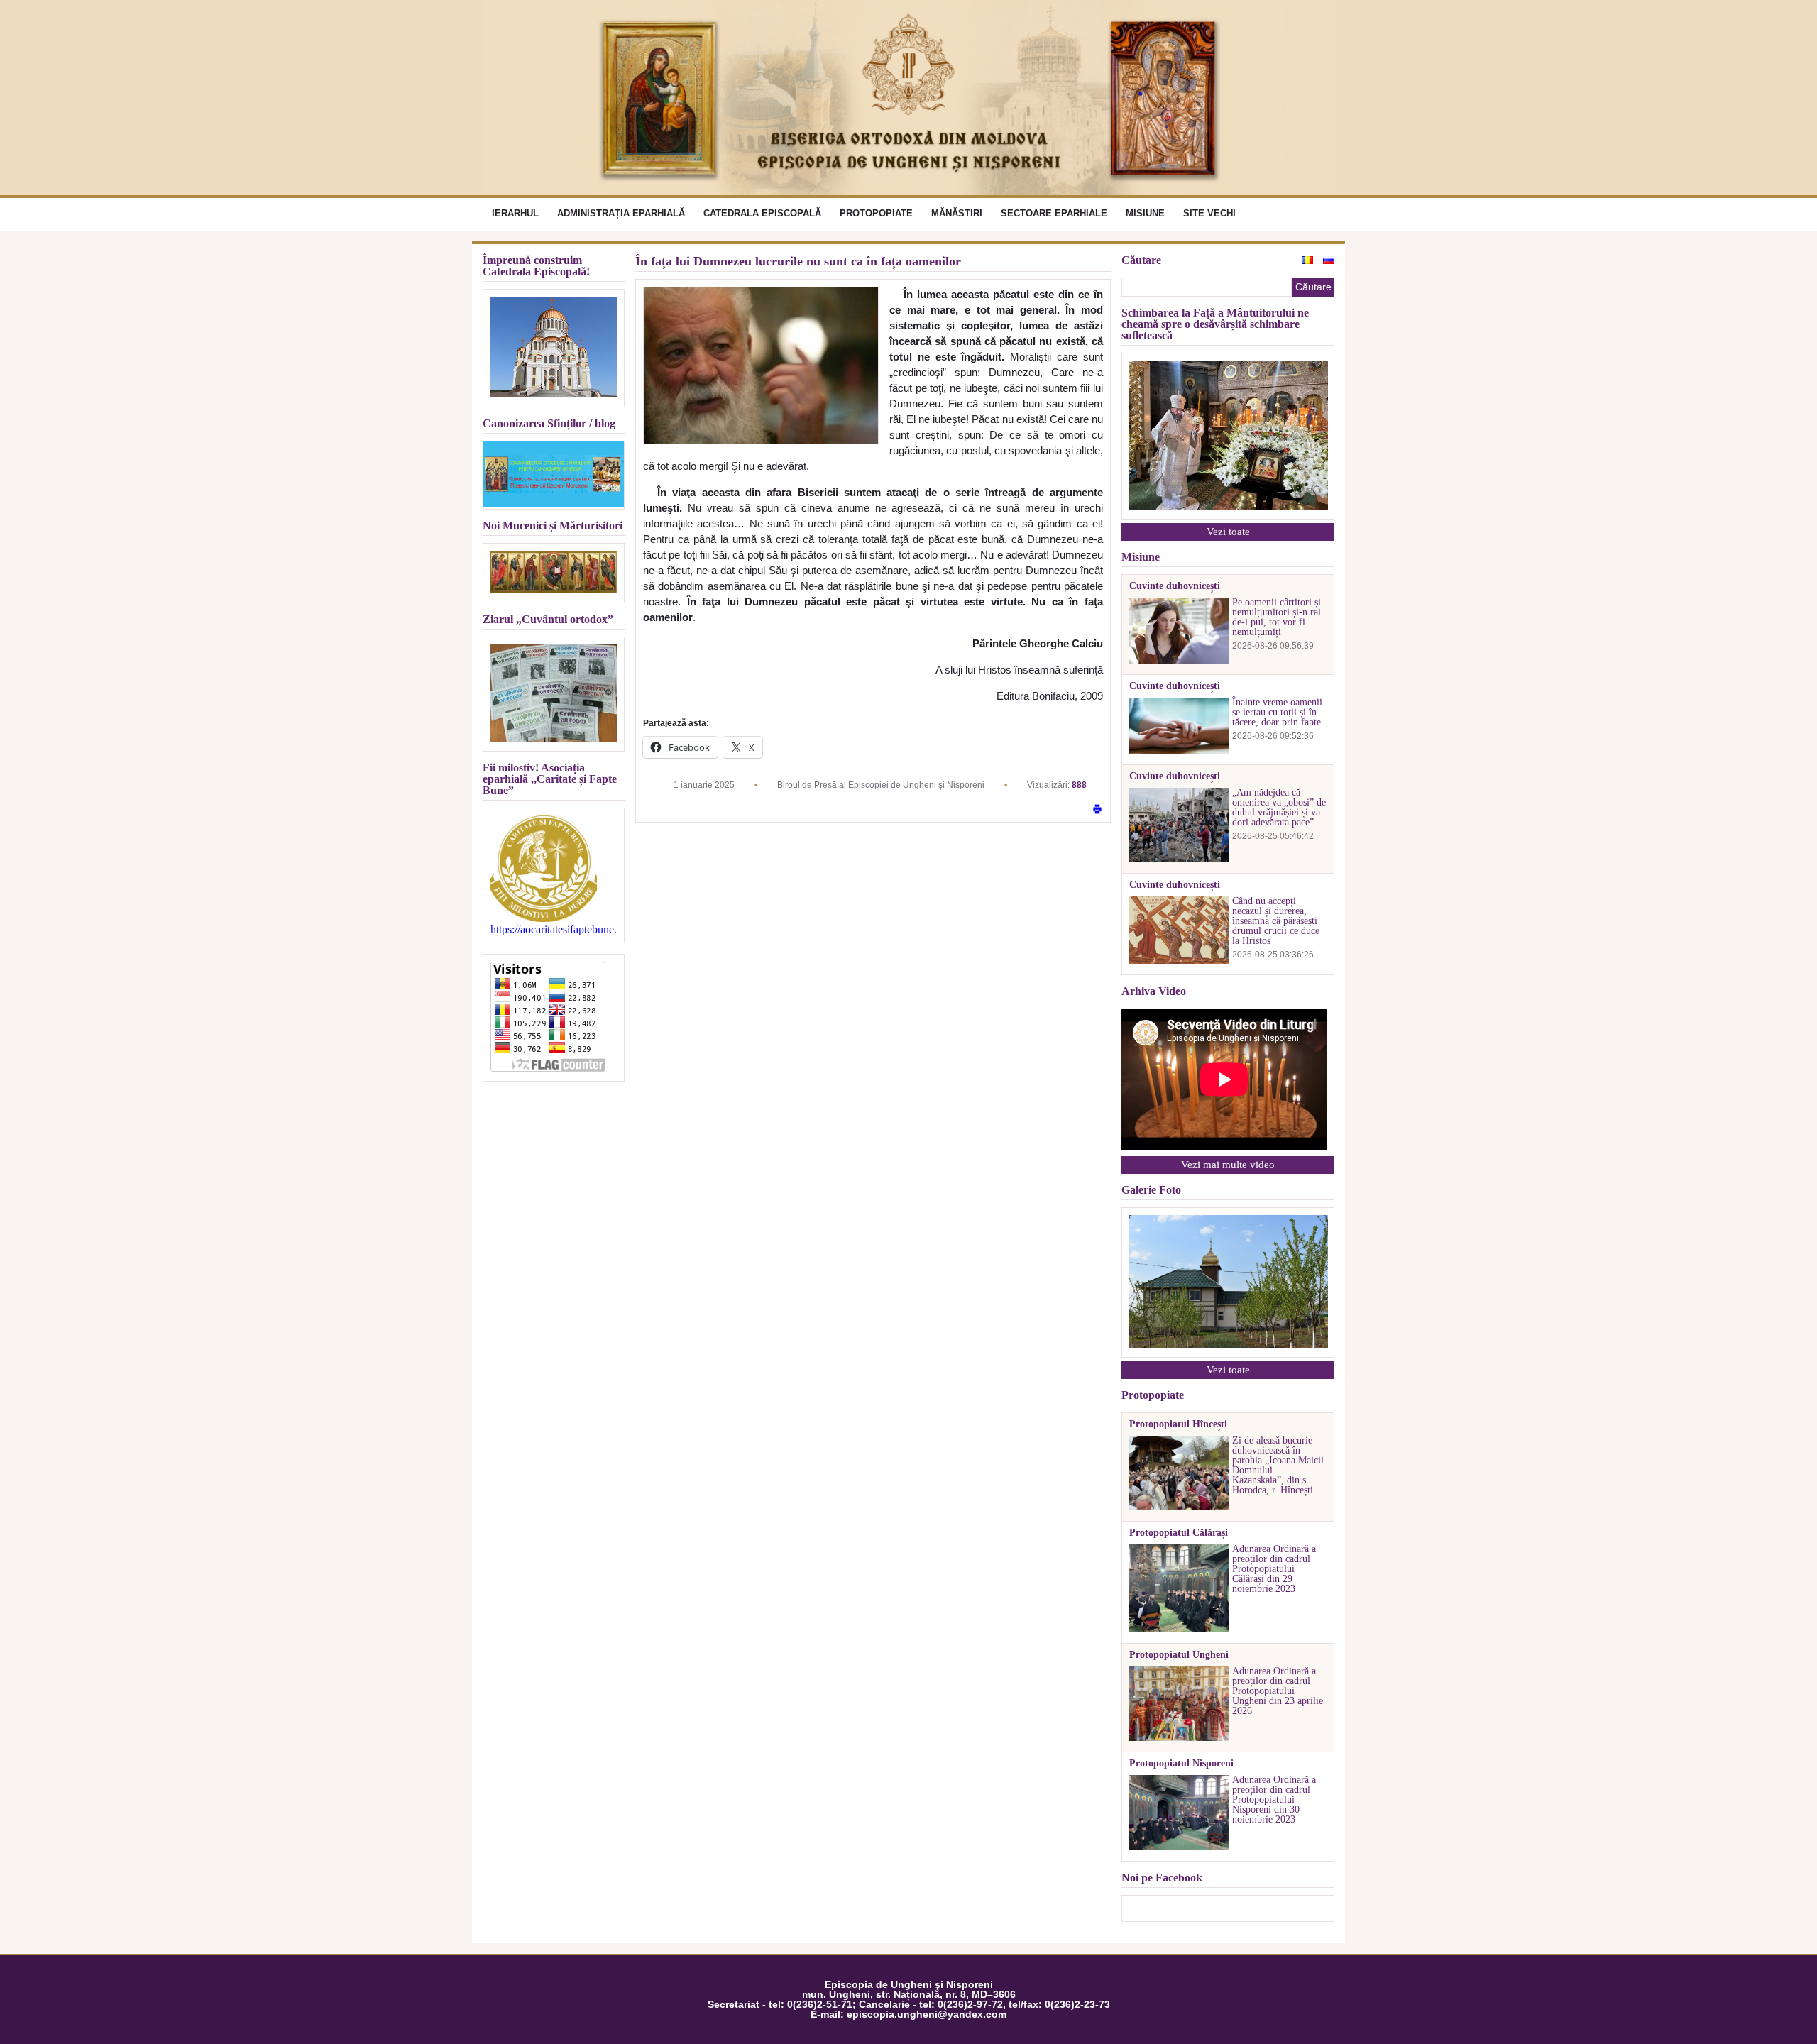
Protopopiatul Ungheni (1179, 1655)
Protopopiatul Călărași (1179, 1533)
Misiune (1145, 213)
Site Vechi (1209, 213)
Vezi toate (1228, 532)
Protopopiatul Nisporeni (1181, 1764)
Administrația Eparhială (621, 213)
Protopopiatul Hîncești (1178, 1424)
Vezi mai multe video (1228, 1165)
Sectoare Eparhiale (1054, 213)
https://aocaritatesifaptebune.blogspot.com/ (554, 930)
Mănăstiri (957, 213)
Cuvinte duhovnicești (1175, 586)
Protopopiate (876, 213)
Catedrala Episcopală (762, 213)
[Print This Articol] (1097, 810)
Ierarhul (515, 213)
